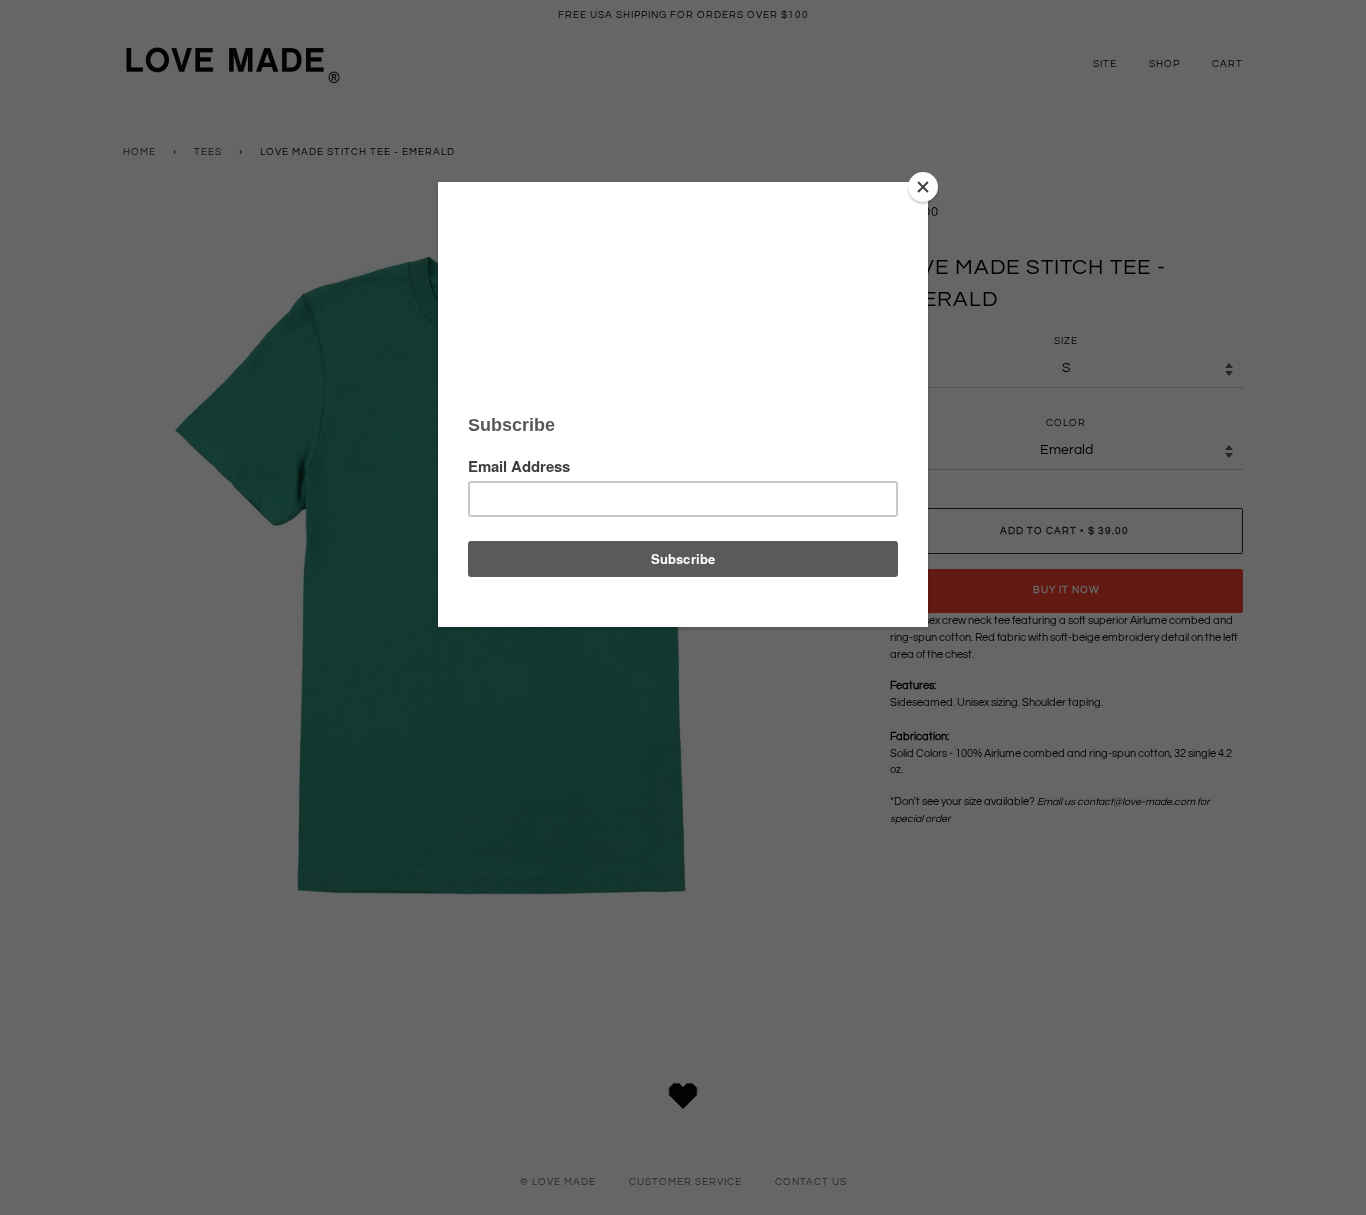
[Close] (923, 187)
